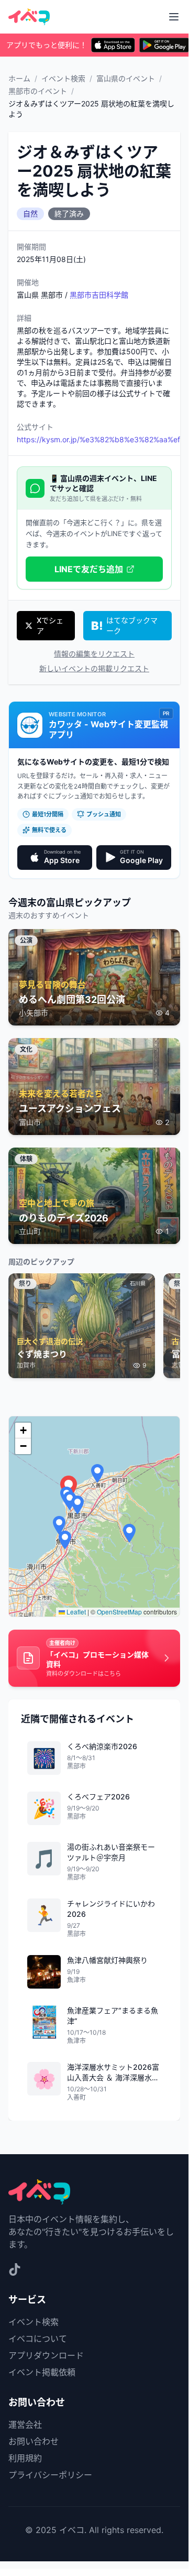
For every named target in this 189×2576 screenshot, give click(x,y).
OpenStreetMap (119, 1612)
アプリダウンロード (46, 2355)
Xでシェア (50, 625)
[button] (77, 1505)
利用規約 (25, 2458)
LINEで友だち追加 (89, 569)
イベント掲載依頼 (42, 2372)
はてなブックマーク (132, 625)
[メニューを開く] (174, 17)
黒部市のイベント (38, 91)
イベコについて (38, 2339)
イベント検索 (63, 78)
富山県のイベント (126, 78)
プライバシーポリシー (50, 2475)
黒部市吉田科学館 (99, 295)
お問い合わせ (34, 2441)
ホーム (19, 78)
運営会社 (25, 2425)
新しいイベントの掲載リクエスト (94, 668)
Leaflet (75, 1612)
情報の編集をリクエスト (94, 654)
